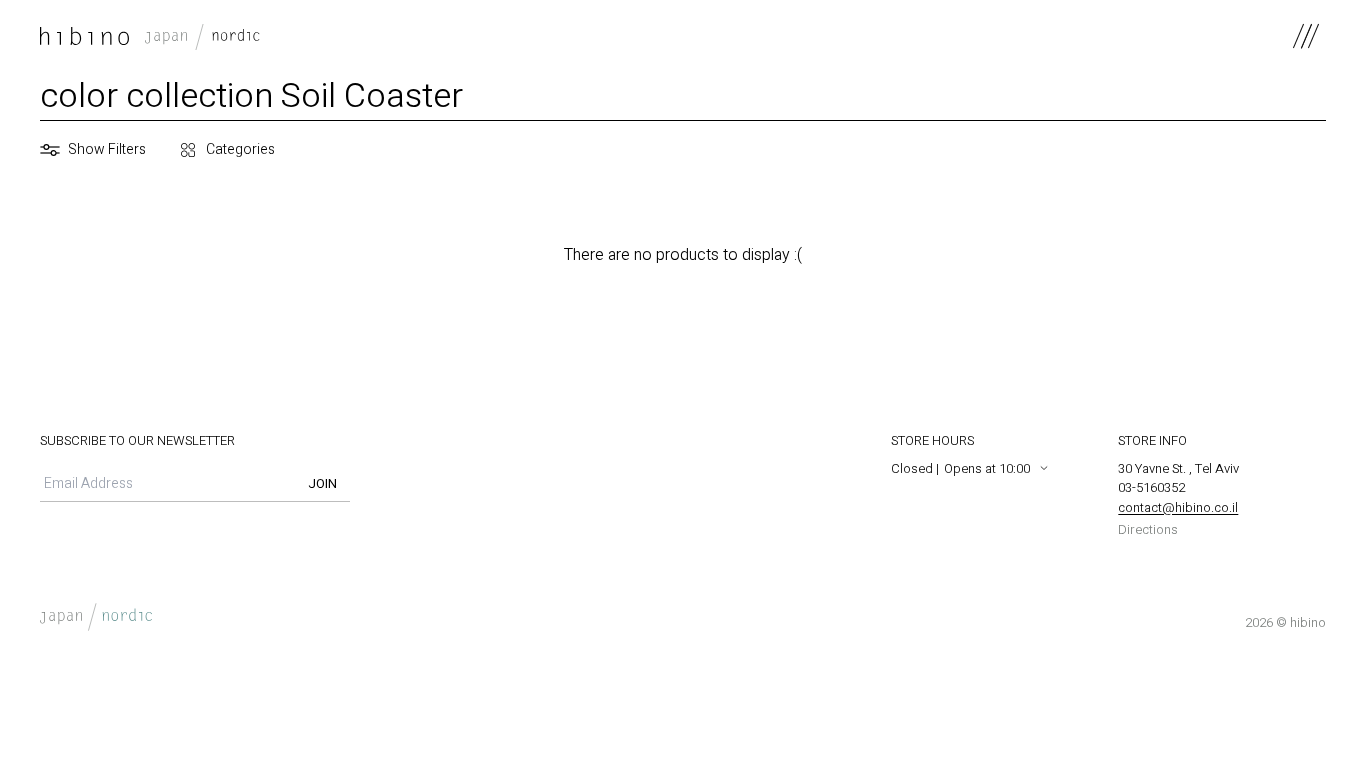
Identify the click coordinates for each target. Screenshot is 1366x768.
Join (322, 483)
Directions (1148, 529)
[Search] (295, 150)
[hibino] (150, 36)
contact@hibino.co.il (1178, 507)
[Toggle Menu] (1306, 36)
